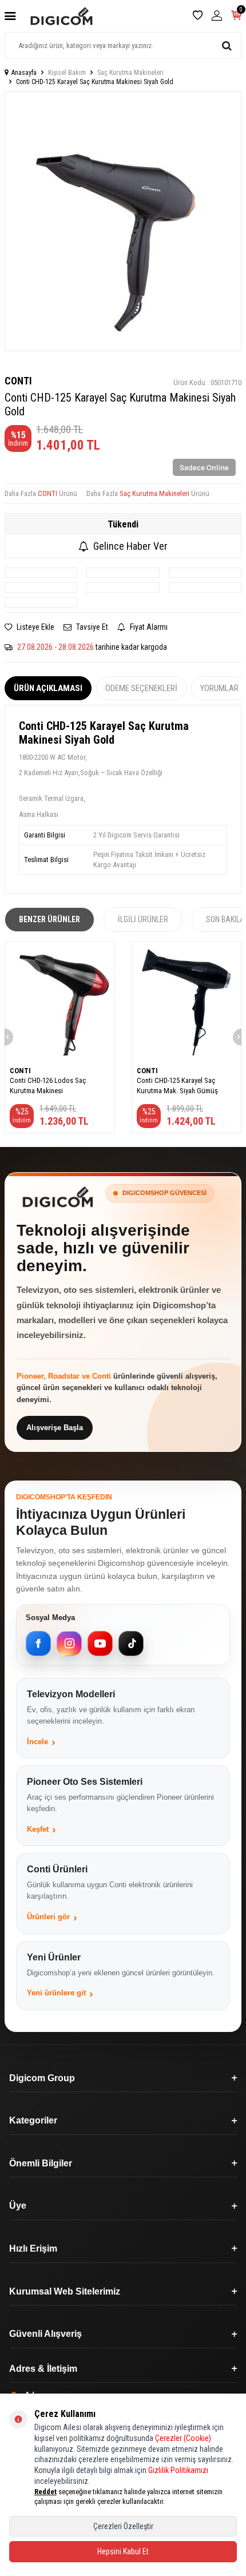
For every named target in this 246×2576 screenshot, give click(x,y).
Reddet (45, 2492)
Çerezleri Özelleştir (123, 2526)
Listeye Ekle (35, 627)
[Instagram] (69, 1644)
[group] (123, 221)
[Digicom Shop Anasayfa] (58, 1197)
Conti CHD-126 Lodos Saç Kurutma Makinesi (48, 1085)
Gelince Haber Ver (130, 546)
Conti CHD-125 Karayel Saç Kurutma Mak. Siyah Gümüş (177, 1085)
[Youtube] (100, 1644)
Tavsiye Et (91, 627)
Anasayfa (24, 73)
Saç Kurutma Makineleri (130, 73)
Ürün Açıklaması (48, 688)
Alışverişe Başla (55, 1428)
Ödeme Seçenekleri (141, 688)
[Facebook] (38, 1644)
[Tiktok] (131, 1644)
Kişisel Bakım (67, 73)
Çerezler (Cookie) (183, 2438)
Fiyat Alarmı (148, 627)
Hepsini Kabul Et (123, 2551)
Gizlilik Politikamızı (178, 2470)
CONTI (18, 381)
